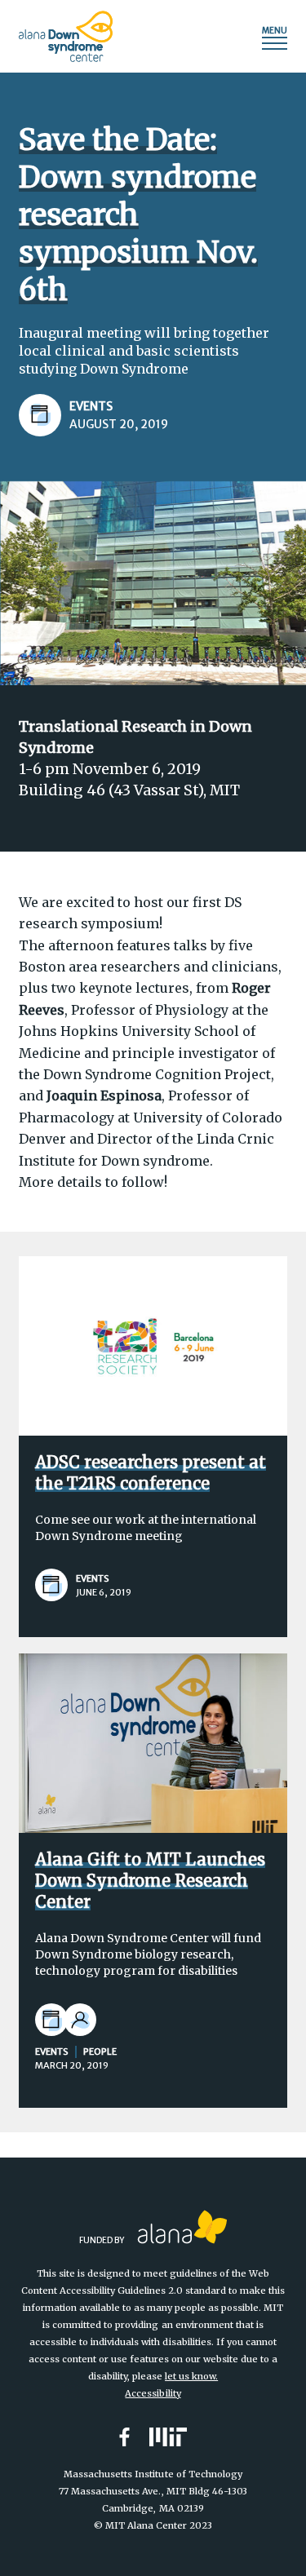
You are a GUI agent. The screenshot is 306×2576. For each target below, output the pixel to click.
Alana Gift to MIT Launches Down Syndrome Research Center (150, 1881)
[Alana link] (182, 2227)
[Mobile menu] (275, 45)
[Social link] (124, 2437)
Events (91, 406)
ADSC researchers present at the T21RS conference (151, 1473)
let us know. (191, 2376)
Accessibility (153, 2393)
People (100, 2052)
